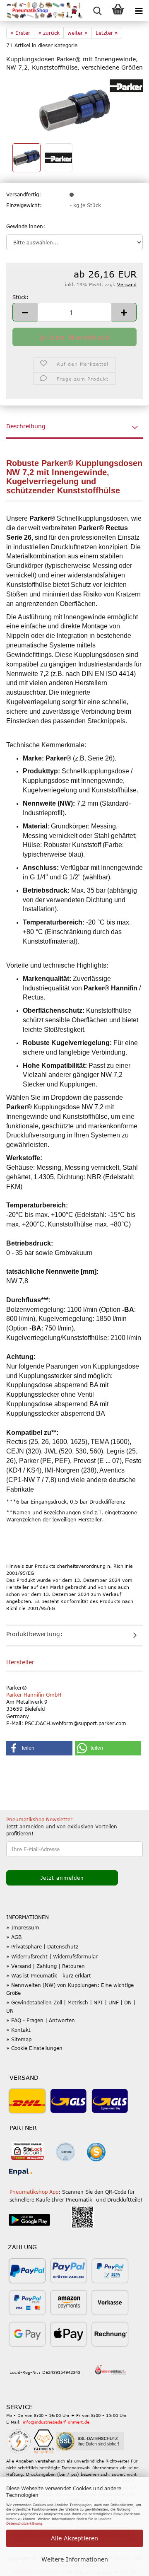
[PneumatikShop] (41, 10)
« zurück (49, 33)
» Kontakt (18, 2030)
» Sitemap (19, 2039)
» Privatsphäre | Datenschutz (42, 1946)
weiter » (78, 33)
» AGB (14, 1937)
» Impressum (23, 1927)
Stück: (20, 297)
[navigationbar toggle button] (139, 10)
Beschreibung (26, 426)
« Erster (20, 33)
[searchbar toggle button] (97, 10)
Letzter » (107, 33)
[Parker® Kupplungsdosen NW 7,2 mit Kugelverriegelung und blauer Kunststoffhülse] (74, 109)
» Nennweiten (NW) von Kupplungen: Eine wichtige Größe (70, 1989)
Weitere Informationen (75, 2559)
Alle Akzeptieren (74, 2538)
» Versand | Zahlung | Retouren (46, 1966)
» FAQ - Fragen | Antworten (41, 2020)
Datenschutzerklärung (24, 2523)
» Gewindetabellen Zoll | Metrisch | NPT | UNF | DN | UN (71, 2006)
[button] (25, 312)
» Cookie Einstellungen (34, 2048)
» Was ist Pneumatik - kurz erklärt (49, 1975)
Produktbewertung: (34, 1634)
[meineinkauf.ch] (111, 2370)
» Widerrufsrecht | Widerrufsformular (52, 1956)
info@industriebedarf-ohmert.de (56, 2422)
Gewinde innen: (26, 226)
